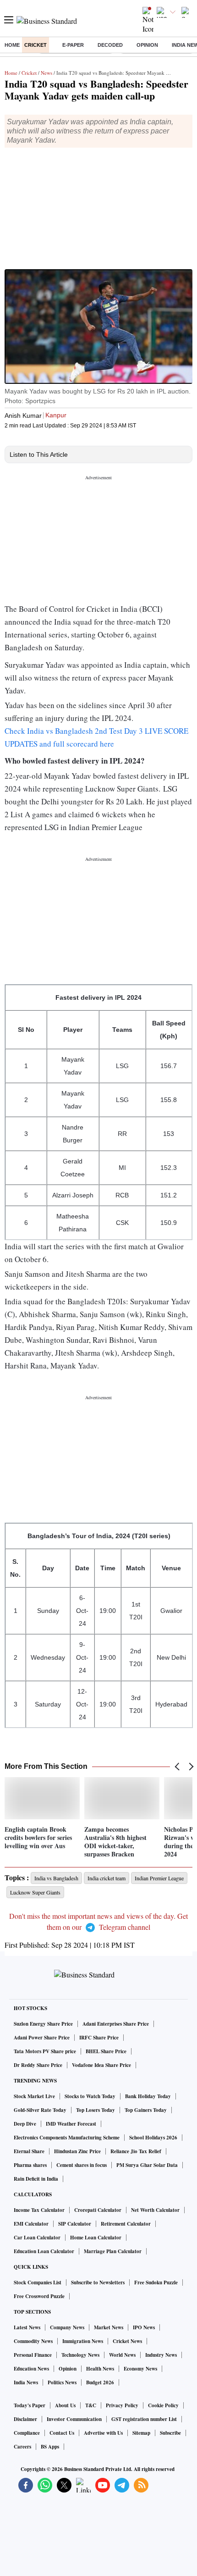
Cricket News (127, 2341)
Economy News (140, 2369)
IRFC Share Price (99, 2038)
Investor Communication (74, 2419)
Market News (109, 2327)
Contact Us (62, 2433)
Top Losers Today (96, 2110)
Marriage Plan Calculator (113, 2251)
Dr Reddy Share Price (38, 2065)
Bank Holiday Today (148, 2096)
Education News (31, 2369)
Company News (67, 2327)
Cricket (36, 45)
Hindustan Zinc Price (77, 2151)
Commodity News (33, 2341)
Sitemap (141, 2433)
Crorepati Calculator (98, 2210)
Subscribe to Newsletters (98, 2282)
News (47, 73)
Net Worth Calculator (155, 2210)
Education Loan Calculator (44, 2251)
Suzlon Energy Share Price (43, 2024)
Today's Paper (30, 2405)
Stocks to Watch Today (90, 2096)
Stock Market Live (34, 2096)
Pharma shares (30, 2165)
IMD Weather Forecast (71, 2124)
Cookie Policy (163, 2405)
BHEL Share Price (106, 2051)
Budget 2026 (100, 2382)
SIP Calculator (75, 2224)
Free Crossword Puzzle (39, 2296)
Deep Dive (25, 2124)
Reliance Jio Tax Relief (136, 2151)
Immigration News (83, 2341)
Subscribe (170, 2433)
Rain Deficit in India (36, 2179)
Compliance (27, 2433)
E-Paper (73, 45)
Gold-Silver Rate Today (40, 2110)
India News (26, 2382)
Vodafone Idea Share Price (101, 2065)
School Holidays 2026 (153, 2138)
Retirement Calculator (126, 2224)
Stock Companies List (38, 2282)
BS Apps (50, 2447)
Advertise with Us (103, 2433)
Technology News (80, 2355)
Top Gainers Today (146, 2110)
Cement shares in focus (82, 2165)
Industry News (161, 2355)
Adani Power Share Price (42, 2038)
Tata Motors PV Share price (45, 2051)
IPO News (144, 2327)
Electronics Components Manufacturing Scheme (67, 2138)
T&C (91, 2405)
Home (12, 45)
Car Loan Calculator (37, 2238)
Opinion (147, 45)
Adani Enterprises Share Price (116, 2024)
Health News (100, 2369)
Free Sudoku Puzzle (156, 2282)
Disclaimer (25, 2419)
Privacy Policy (122, 2405)
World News (122, 2355)
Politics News (62, 2382)
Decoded (110, 45)
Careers (22, 2447)
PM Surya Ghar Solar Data (147, 2165)
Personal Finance (33, 2355)
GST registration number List (144, 2419)
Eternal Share (29, 2151)
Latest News (27, 2327)
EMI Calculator (31, 2224)
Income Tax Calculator (39, 2210)
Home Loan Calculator (96, 2238)
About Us (65, 2405)
